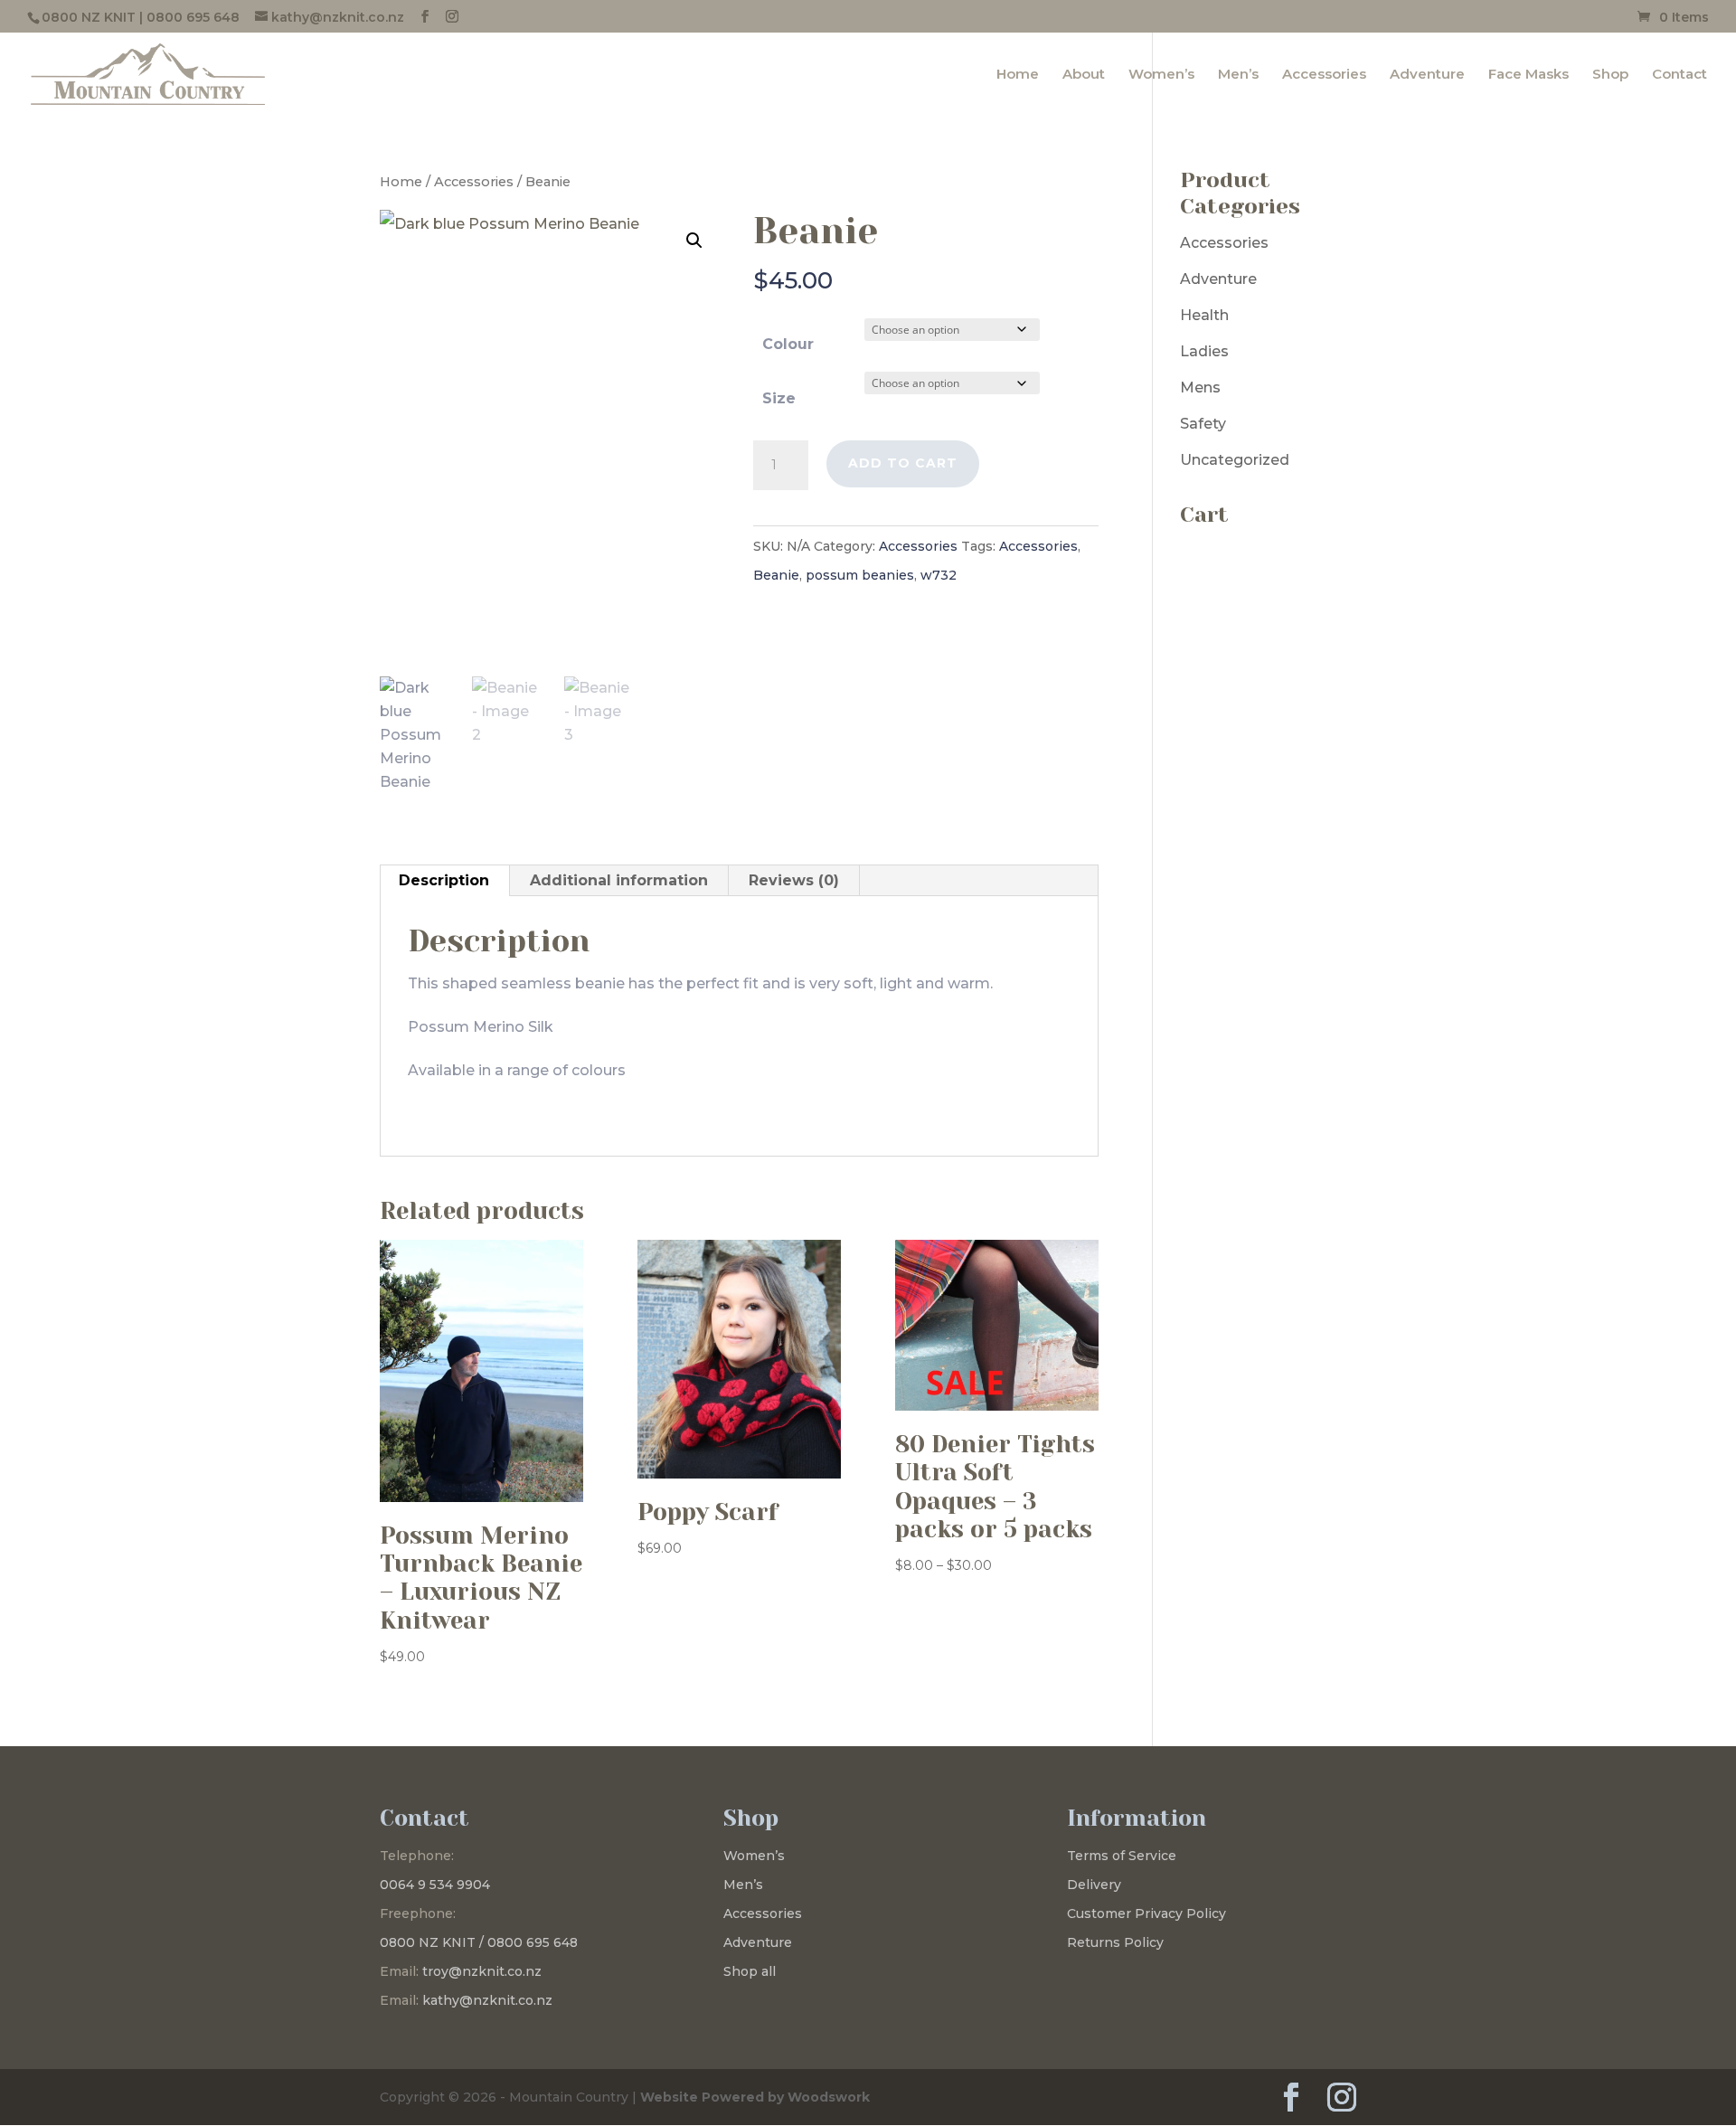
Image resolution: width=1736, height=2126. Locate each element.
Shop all (750, 1971)
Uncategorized (1235, 460)
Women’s (1161, 75)
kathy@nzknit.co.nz (487, 2000)
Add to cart (903, 463)
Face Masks (1528, 75)
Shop (1610, 75)
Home (1018, 75)
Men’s (1238, 75)
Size (779, 398)
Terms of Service (1122, 1856)
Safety (1203, 424)
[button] (694, 241)
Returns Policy (1115, 1942)
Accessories (1324, 75)
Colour (788, 344)
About (1084, 75)
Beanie (776, 575)
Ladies (1204, 351)
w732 (939, 575)
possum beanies (860, 575)
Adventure (1427, 75)
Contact (1679, 75)
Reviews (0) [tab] (794, 880)
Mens (1200, 387)
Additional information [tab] (619, 880)
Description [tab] (444, 880)
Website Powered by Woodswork (755, 2097)
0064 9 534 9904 (435, 1885)
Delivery (1094, 1885)
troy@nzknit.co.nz (482, 1971)
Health (1204, 315)
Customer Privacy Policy (1146, 1913)
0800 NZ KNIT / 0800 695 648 (479, 1942)
